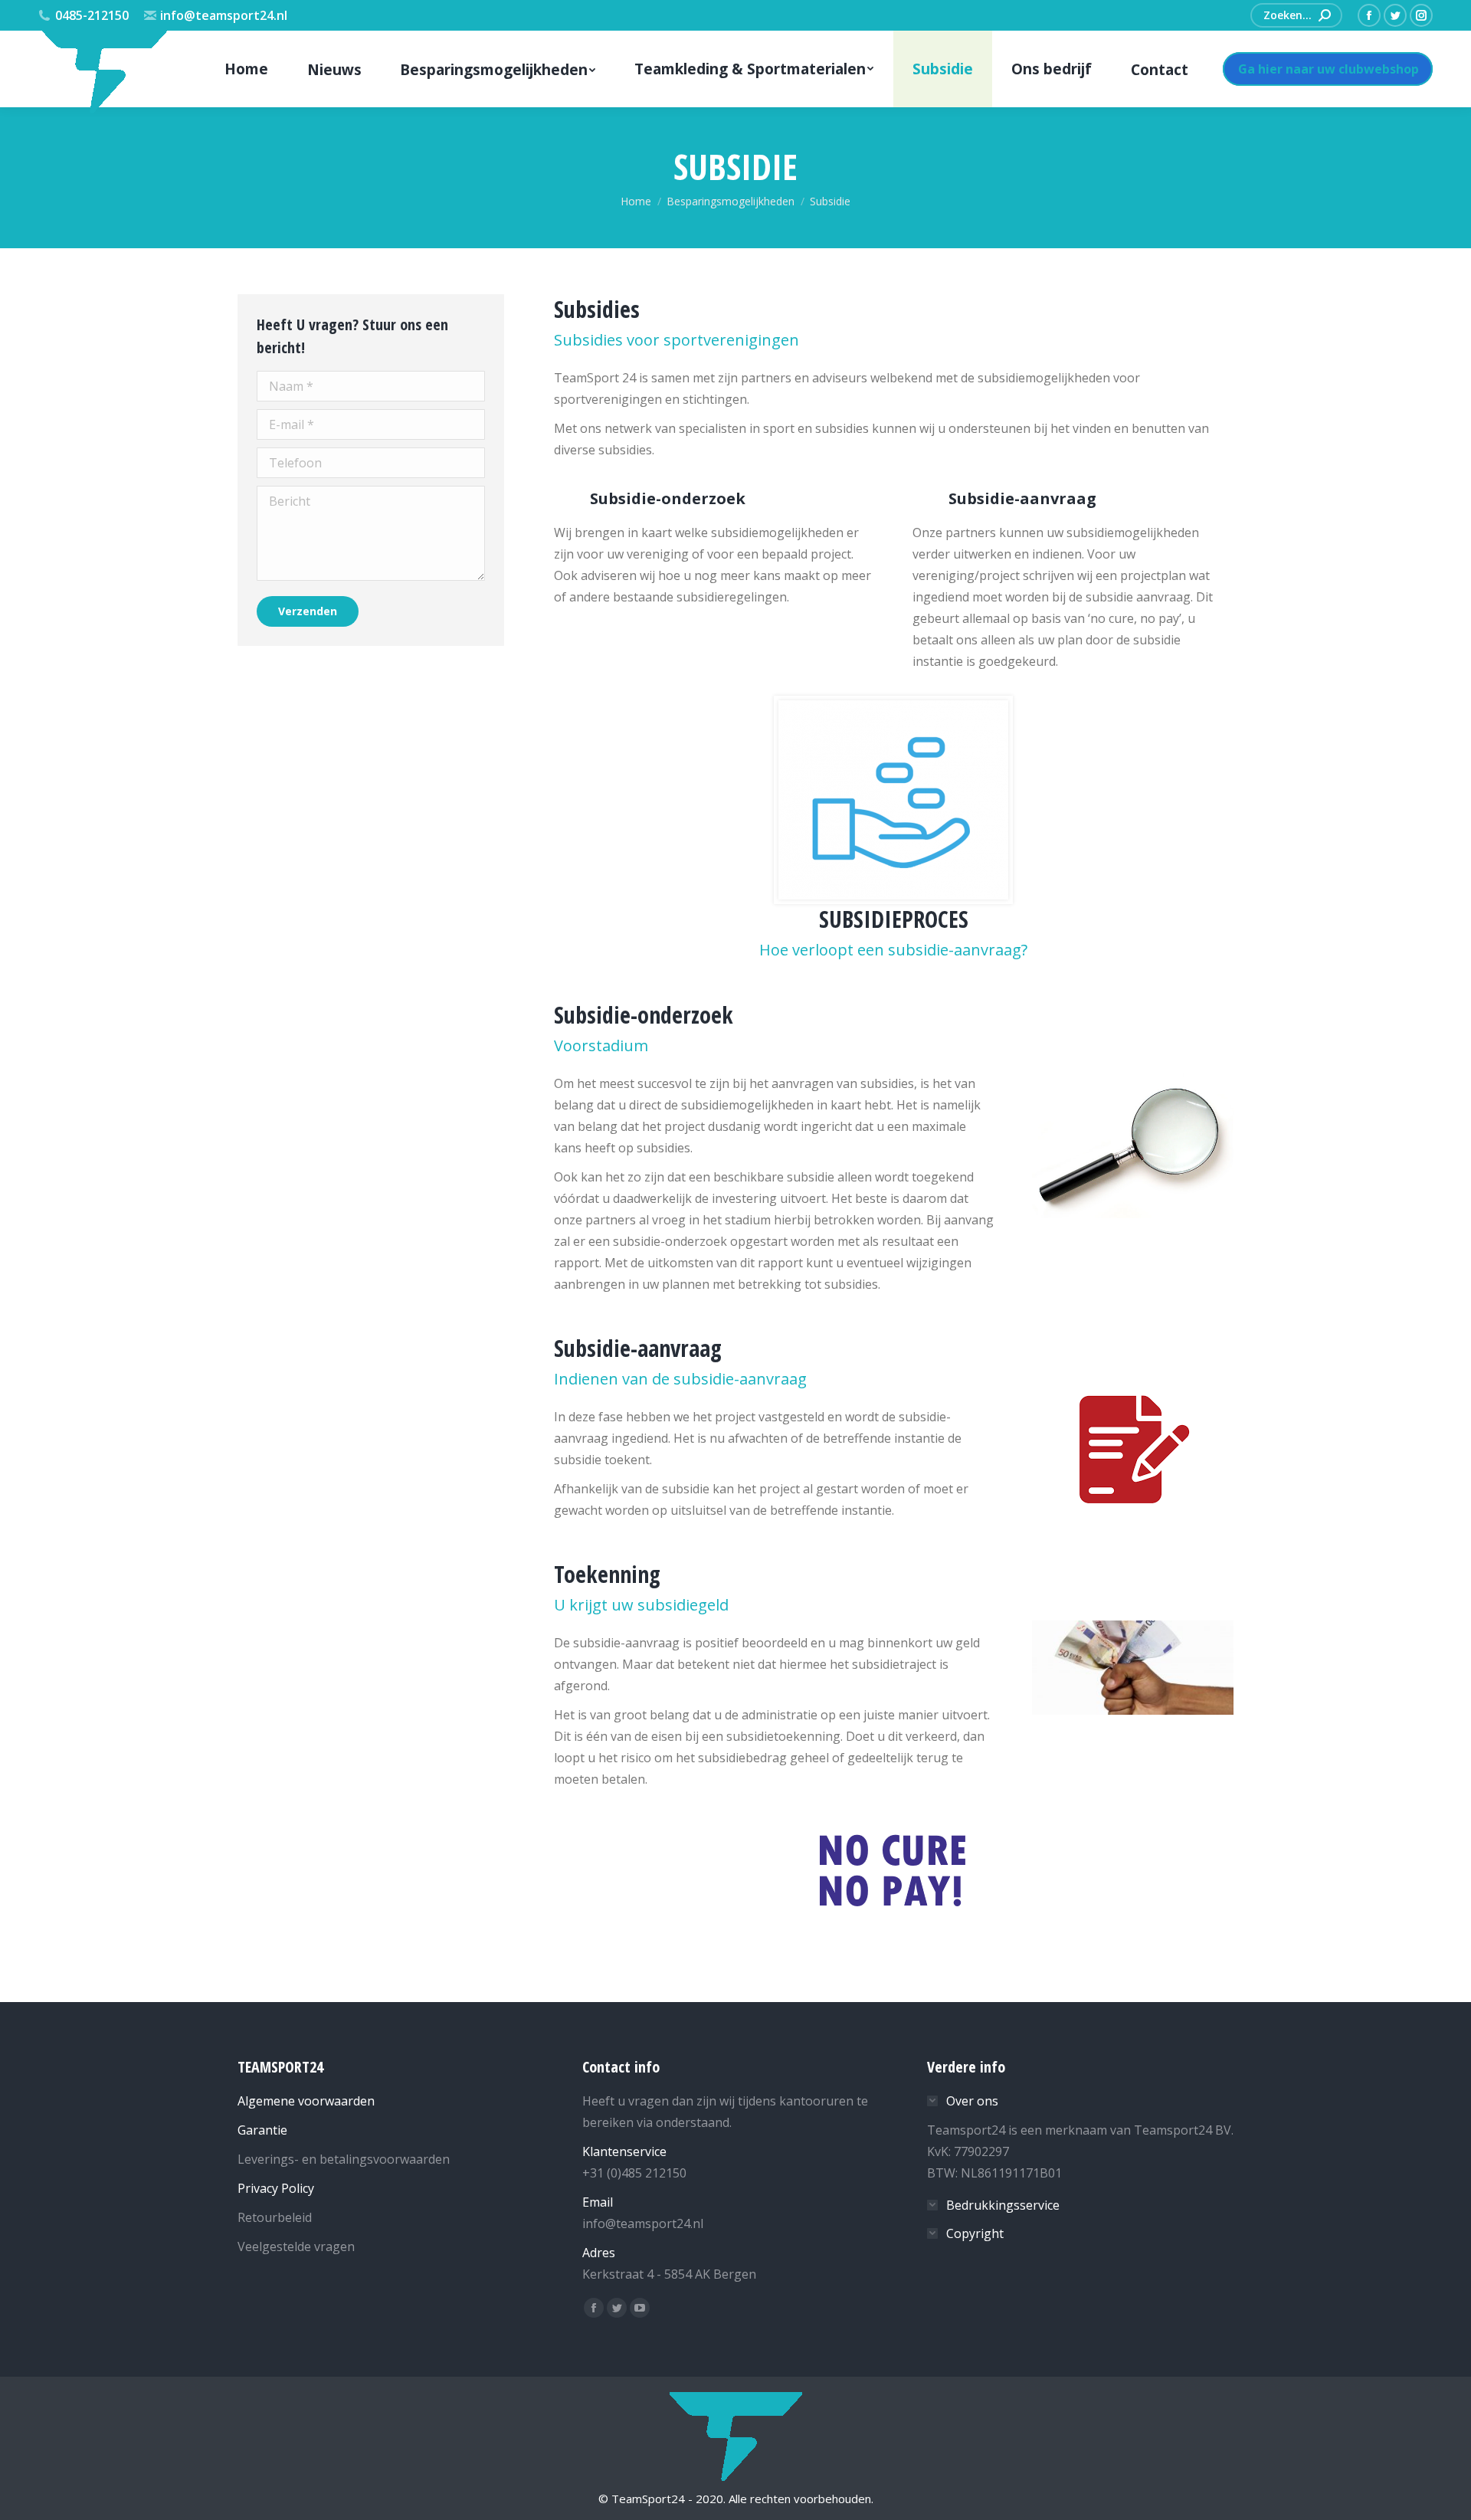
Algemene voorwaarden (306, 2101)
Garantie (262, 2130)
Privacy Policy (276, 2188)
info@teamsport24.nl (224, 15)
